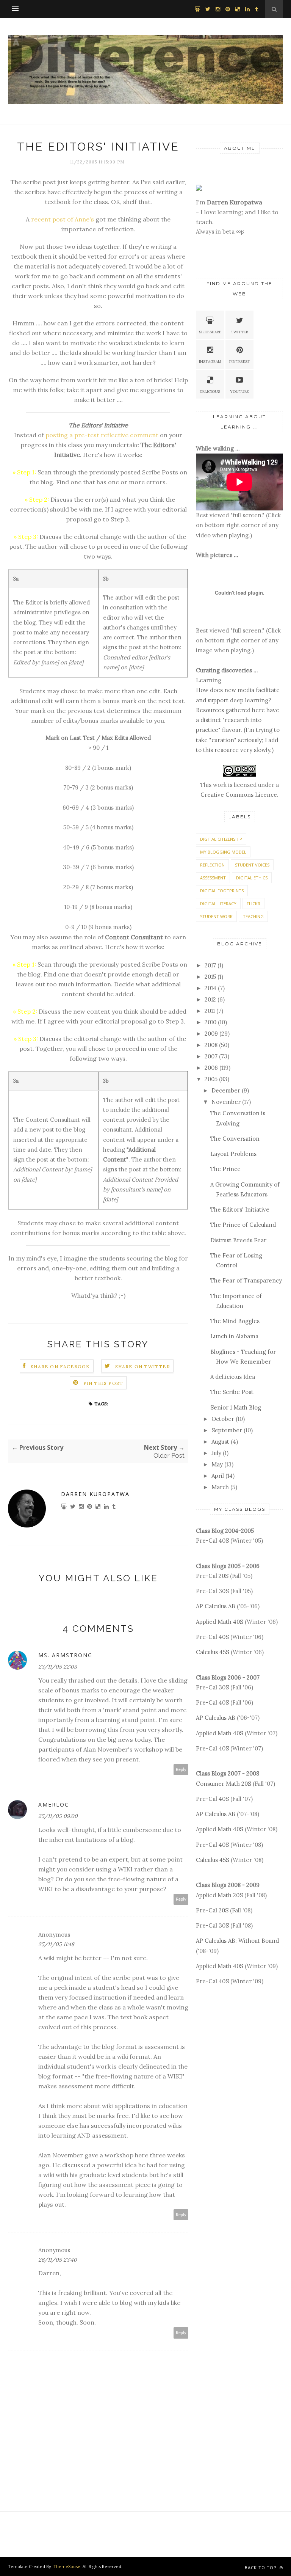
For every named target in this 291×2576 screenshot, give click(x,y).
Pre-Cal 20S (212, 1576)
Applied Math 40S (220, 1622)
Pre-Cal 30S (212, 1591)
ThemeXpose (67, 2566)
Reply (181, 1770)
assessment (213, 878)
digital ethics (252, 878)
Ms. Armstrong (65, 1655)
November (226, 1102)
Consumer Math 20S (224, 1784)
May (217, 1464)
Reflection (212, 865)
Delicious (210, 392)
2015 (210, 977)
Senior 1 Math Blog (236, 1407)
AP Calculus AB (216, 1606)
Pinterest (240, 362)
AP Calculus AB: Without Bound (237, 1941)
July (216, 1453)
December (226, 1090)
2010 (210, 1022)
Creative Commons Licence (239, 795)
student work (216, 916)
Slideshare (210, 332)
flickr (253, 903)
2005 (211, 1079)
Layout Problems (233, 1154)
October (223, 1419)
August (220, 1442)
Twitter (239, 332)
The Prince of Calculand (243, 1225)
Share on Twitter (143, 1366)
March (220, 1487)
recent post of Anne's (63, 219)
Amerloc (54, 1804)
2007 (211, 1056)
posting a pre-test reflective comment (102, 435)
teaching (253, 916)
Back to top (261, 2567)
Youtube (239, 392)
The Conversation (235, 1139)
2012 (210, 999)
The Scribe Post (232, 1392)
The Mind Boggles (235, 1321)
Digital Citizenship (221, 839)
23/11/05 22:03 (58, 1667)
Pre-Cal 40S (212, 1541)
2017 (210, 965)
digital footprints (222, 891)
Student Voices (252, 865)
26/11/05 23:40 (58, 2260)
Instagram (210, 362)
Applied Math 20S (219, 1895)
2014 (210, 988)
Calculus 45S (213, 1652)
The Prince (225, 1169)
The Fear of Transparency (246, 1280)
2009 (211, 1034)
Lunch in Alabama (234, 1336)
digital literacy (218, 903)
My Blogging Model (223, 852)
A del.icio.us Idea (233, 1377)
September (227, 1430)
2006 (211, 1068)
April (218, 1476)
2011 (210, 1011)
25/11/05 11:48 (56, 1944)
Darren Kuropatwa (95, 1494)
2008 (211, 1045)
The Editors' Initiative (240, 1210)
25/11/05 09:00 (58, 1816)
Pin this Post (103, 1383)
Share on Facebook (60, 1366)
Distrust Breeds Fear (238, 1240)
